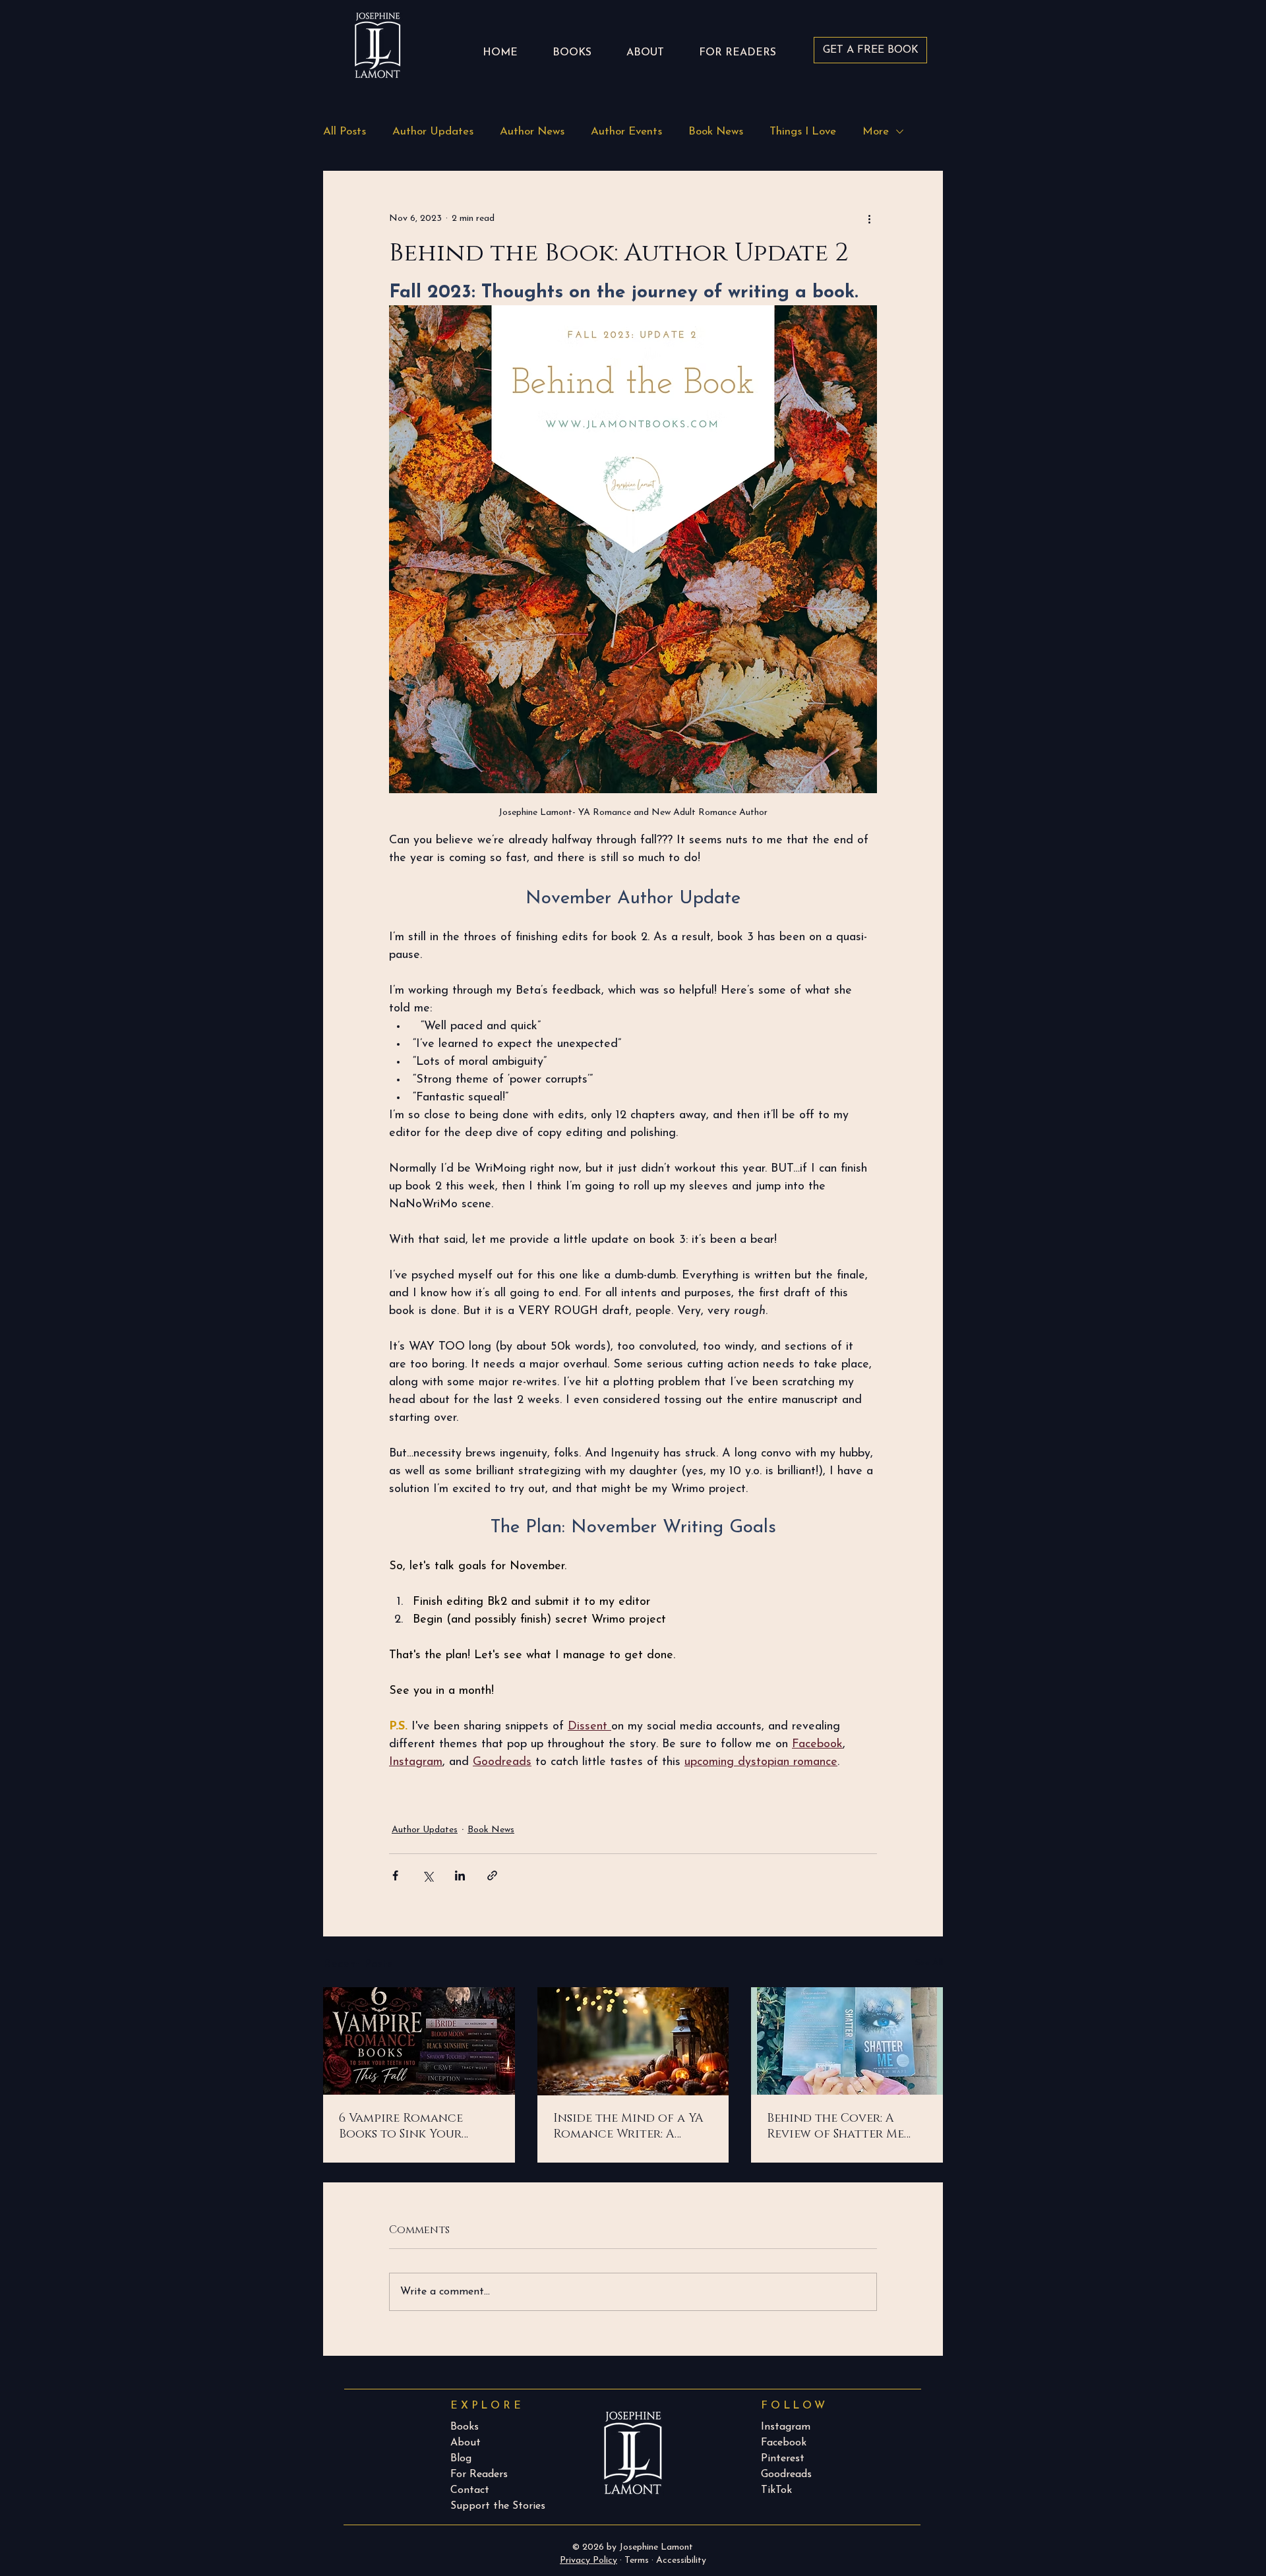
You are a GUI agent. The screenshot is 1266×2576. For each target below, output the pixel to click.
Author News (532, 132)
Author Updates (433, 132)
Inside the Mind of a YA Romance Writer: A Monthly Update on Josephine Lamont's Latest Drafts (628, 2126)
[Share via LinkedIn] (460, 1875)
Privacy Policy (588, 2561)
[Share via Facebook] (395, 1875)
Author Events (626, 132)
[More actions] (869, 218)
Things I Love (803, 132)
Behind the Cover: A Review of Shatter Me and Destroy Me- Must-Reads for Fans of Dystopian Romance (840, 2126)
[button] (737, 47)
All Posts (345, 132)
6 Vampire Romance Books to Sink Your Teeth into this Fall (404, 2126)
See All (929, 1963)
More (876, 132)
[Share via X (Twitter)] (428, 1875)
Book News (716, 132)
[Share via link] (492, 1875)
